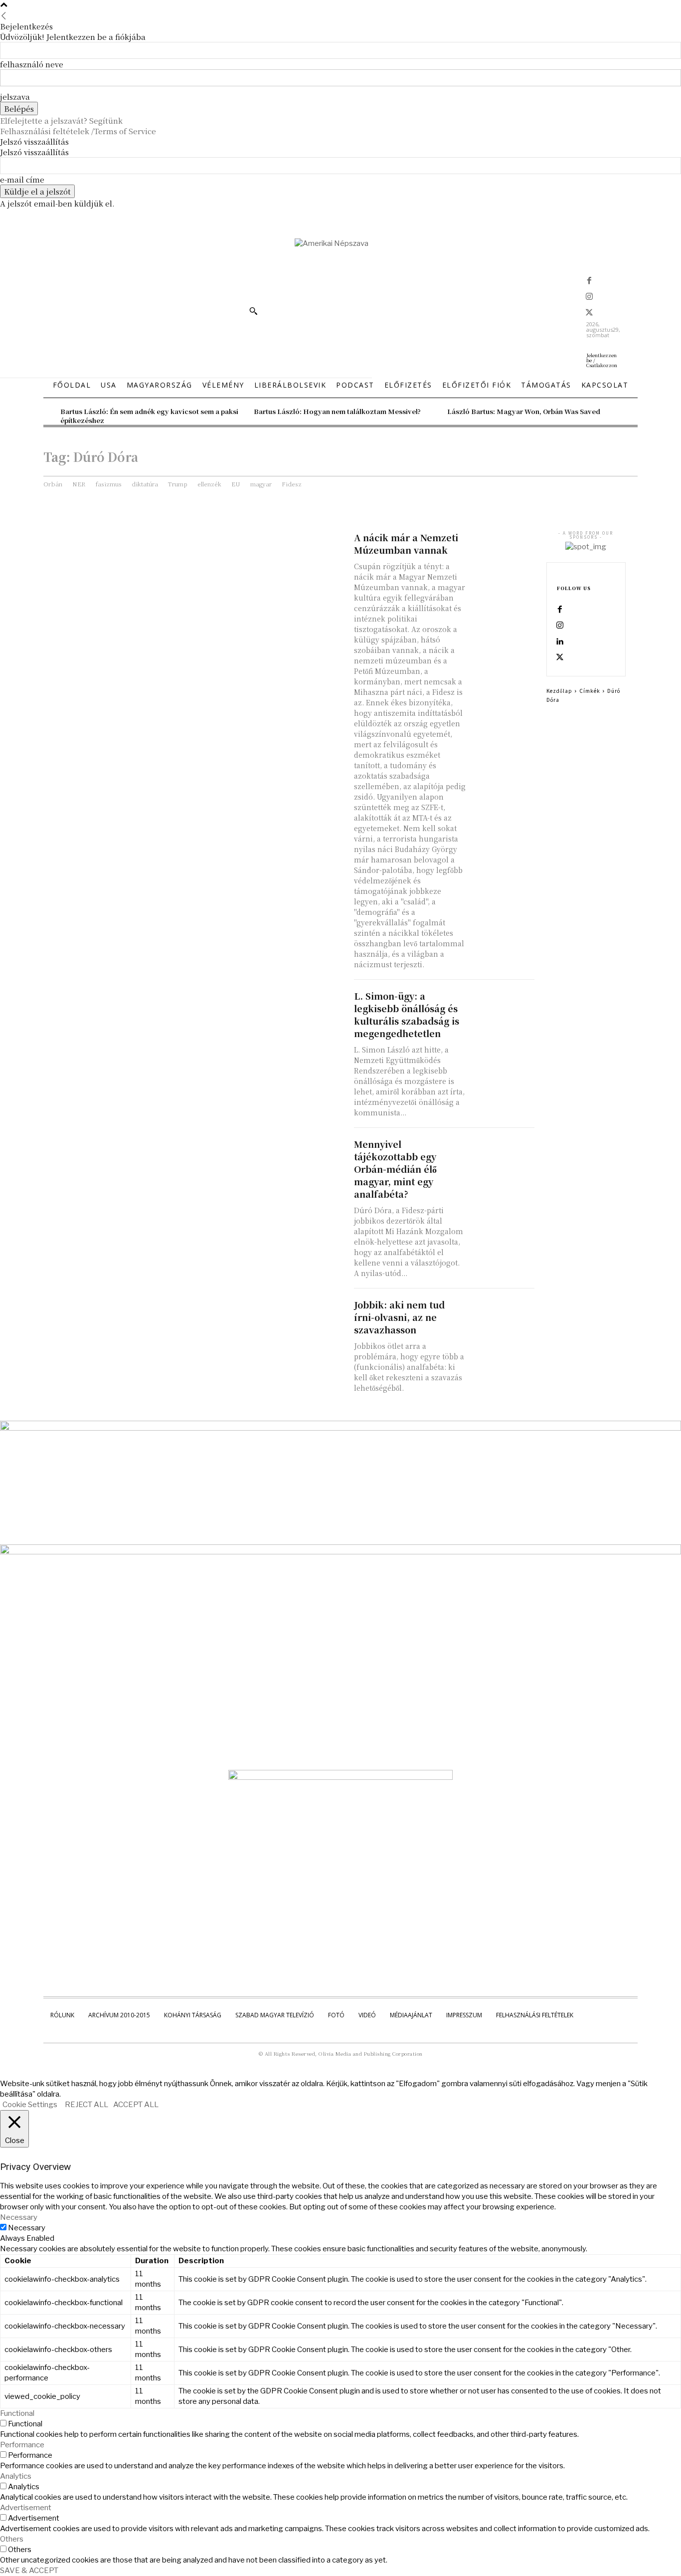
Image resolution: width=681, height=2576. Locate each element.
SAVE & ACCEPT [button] (29, 2571)
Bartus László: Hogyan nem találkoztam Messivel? (337, 411)
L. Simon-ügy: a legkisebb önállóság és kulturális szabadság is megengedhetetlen (407, 1014)
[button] (253, 311)
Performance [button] (22, 2445)
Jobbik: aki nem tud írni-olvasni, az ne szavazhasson (399, 1317)
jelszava (15, 97)
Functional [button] (17, 2413)
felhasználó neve (32, 64)
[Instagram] (589, 297)
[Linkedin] (560, 642)
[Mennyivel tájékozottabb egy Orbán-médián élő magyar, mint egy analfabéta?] (503, 1154)
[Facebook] (589, 281)
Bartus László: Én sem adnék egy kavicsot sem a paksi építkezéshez (149, 416)
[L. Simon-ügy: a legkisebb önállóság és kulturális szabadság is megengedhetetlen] (503, 1005)
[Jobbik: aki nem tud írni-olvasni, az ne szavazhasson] (503, 1314)
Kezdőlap (559, 691)
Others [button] (12, 2539)
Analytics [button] (16, 2476)
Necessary (27, 2228)
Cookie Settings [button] (30, 2105)
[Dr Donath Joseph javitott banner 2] (340, 1777)
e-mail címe (22, 179)
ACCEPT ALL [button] (136, 2105)
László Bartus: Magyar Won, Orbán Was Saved (524, 411)
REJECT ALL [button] (86, 2105)
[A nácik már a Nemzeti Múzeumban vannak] (503, 547)
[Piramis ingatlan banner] (340, 1428)
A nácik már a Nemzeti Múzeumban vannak (406, 543)
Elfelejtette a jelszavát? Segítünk (61, 120)
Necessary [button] (19, 2217)
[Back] (4, 16)
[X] (589, 313)
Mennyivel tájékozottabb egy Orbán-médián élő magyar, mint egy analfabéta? (395, 1169)
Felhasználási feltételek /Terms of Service (78, 131)
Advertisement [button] (26, 2508)
